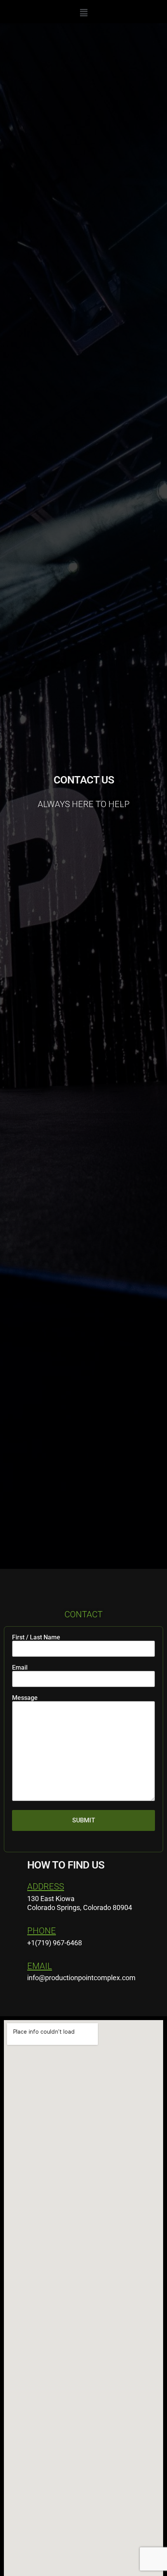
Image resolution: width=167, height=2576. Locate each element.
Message (25, 1698)
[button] (83, 13)
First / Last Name (36, 1638)
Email (20, 1668)
